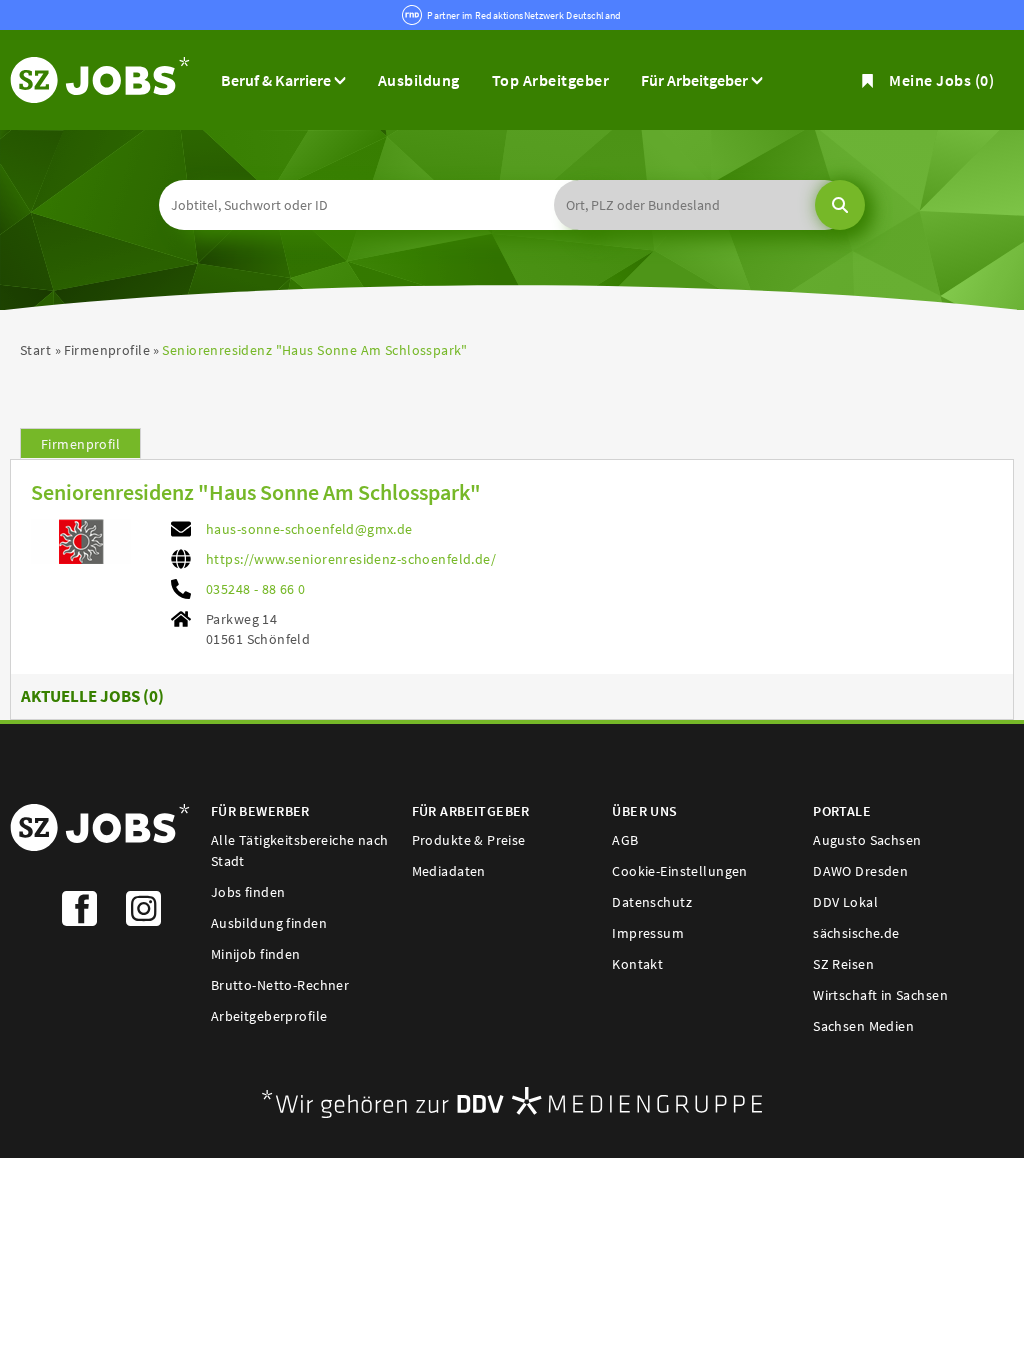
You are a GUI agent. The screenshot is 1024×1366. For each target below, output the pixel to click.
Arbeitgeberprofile (269, 1016)
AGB (625, 840)
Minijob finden (256, 954)
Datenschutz (652, 902)
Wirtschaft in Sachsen (880, 995)
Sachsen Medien (863, 1026)
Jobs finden (248, 892)
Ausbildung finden (269, 923)
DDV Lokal (845, 902)
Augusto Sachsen (867, 840)
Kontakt (637, 964)
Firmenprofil (80, 444)
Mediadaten (449, 871)
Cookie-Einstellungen (679, 871)
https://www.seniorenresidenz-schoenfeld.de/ (351, 559)
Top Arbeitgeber (550, 80)
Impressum (648, 933)
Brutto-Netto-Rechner (280, 985)
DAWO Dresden (860, 871)
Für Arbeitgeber (696, 80)
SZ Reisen (843, 964)
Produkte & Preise (469, 840)
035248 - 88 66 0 (256, 589)
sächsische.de (856, 933)
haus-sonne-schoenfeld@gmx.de (309, 529)
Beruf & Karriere (277, 80)
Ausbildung (419, 80)
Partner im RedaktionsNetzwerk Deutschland (524, 15)
